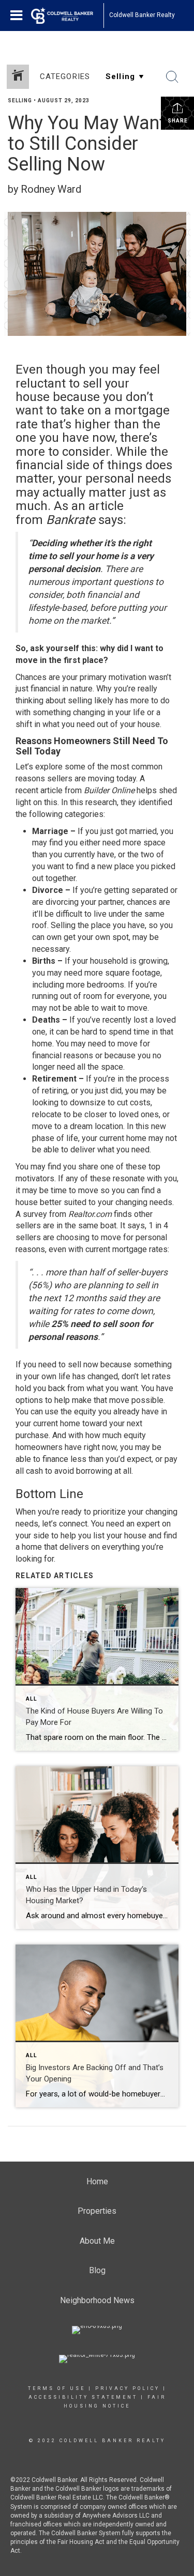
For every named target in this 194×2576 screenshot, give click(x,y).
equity (85, 1412)
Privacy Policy (128, 2388)
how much (103, 1435)
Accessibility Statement (83, 2397)
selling (80, 700)
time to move (74, 1190)
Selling (20, 101)
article (51, 790)
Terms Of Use (57, 2388)
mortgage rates (140, 1249)
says (136, 1225)
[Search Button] (172, 77)
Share (178, 121)
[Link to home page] (67, 16)
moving (101, 778)
